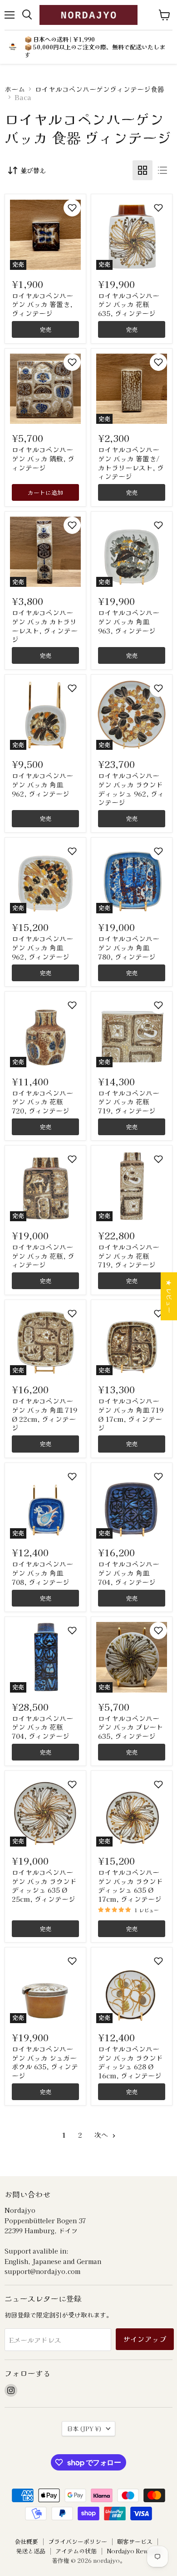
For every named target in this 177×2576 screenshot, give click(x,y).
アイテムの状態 (76, 2551)
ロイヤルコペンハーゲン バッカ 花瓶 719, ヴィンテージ (129, 1102)
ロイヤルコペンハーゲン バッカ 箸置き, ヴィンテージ (42, 304)
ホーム (15, 89)
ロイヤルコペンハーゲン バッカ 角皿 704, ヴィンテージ (129, 1573)
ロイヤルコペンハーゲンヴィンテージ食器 (100, 89)
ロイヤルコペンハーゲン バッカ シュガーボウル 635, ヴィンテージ (45, 2062)
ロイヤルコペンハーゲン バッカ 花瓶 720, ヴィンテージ (42, 1102)
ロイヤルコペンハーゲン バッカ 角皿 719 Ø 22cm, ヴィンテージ (44, 1414)
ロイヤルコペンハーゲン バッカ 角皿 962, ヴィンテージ (42, 784)
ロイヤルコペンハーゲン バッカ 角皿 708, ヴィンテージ (42, 1573)
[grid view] (143, 170)
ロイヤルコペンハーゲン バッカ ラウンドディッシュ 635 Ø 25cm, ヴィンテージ (44, 1885)
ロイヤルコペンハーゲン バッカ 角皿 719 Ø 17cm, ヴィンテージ (131, 1414)
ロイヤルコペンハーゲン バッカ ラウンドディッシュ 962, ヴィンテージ (131, 789)
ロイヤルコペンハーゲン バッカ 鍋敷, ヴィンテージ (43, 458)
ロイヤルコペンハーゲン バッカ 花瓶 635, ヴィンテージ (129, 304)
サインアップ (145, 2339)
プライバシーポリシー (78, 2541)
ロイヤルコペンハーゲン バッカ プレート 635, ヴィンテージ (130, 1727)
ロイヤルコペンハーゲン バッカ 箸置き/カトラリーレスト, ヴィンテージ (131, 463)
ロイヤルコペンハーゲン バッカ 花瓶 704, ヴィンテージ (42, 1727)
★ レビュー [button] (169, 1296)
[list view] (162, 170)
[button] (72, 208)
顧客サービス (135, 2541)
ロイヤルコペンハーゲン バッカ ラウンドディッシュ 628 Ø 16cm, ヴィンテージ (130, 2062)
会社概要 (26, 2541)
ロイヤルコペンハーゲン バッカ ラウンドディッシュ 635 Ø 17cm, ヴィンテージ (130, 1885)
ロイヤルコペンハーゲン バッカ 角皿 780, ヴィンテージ (130, 947)
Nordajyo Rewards (134, 2551)
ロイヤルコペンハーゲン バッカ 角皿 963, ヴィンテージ (130, 621)
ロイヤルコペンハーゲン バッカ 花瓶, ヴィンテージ (43, 1256)
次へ (102, 2135)
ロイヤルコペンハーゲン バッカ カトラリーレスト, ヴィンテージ (45, 626)
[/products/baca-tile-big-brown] (45, 389)
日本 (84, 2429)
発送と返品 (31, 2551)
